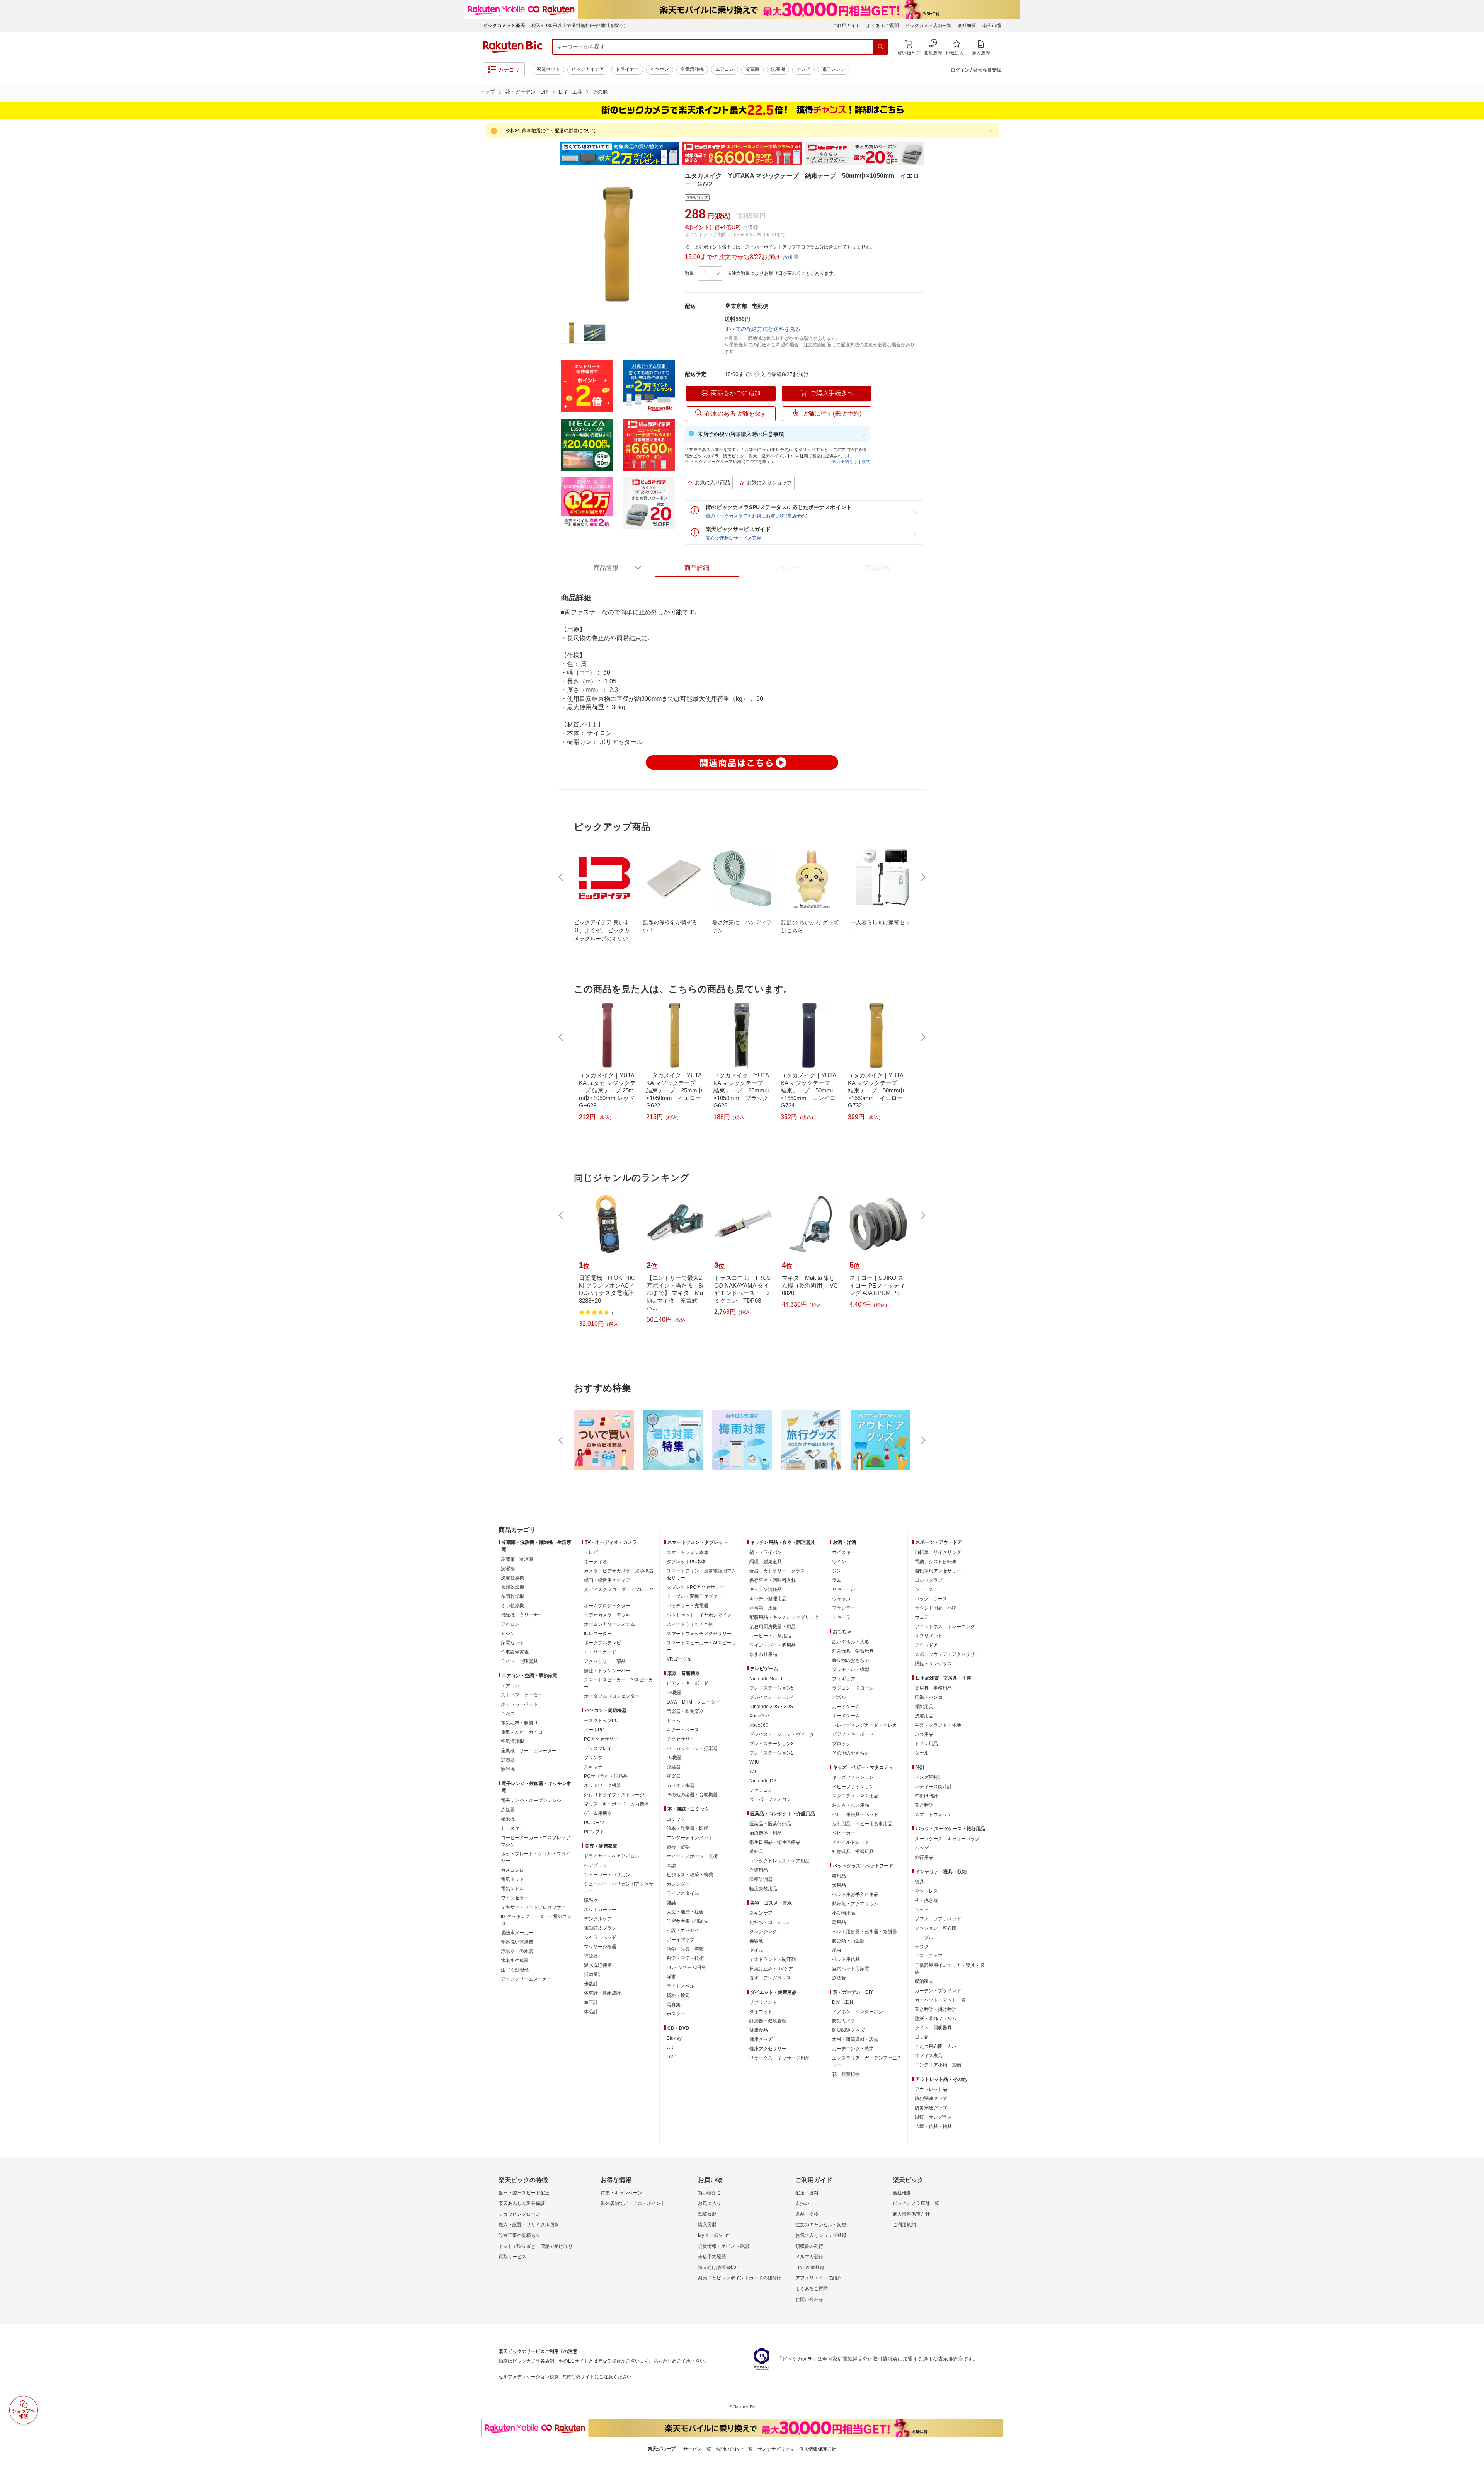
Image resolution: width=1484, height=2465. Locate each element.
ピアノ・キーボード (688, 1683)
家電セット (548, 69)
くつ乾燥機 (512, 1606)
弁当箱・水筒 (763, 1608)
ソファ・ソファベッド (938, 1919)
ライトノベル (681, 1986)
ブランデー (844, 1608)
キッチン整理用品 (768, 1599)
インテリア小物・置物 (938, 2065)
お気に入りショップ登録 (821, 2235)
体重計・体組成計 (602, 1993)
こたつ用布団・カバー (938, 2046)
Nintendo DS (763, 1781)
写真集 (674, 2005)
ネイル (756, 1950)
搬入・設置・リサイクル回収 (529, 2225)
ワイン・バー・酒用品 (773, 1645)
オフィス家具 (929, 2056)
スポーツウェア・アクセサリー (947, 1654)
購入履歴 (707, 2225)
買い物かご (710, 2193)
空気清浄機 (692, 69)
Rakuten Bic (513, 47)
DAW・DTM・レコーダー (693, 1702)
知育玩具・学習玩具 (853, 1651)
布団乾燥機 (512, 1596)
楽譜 (671, 1865)
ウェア (922, 1617)
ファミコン (761, 1790)
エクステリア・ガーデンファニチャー (867, 2061)
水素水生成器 (515, 1961)
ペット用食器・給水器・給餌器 (865, 1932)
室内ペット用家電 (851, 1969)
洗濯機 (778, 69)
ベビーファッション (853, 1787)
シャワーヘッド (600, 1937)
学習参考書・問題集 (688, 1921)
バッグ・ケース (931, 1599)
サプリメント (763, 2002)
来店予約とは (845, 462)
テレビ (803, 69)
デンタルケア (598, 1919)
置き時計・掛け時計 (936, 2009)
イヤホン (660, 69)
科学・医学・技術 (685, 1958)
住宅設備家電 (515, 1652)
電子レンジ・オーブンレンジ (531, 1801)
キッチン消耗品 (766, 1589)
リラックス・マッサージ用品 (779, 2058)
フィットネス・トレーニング (945, 1627)
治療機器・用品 (766, 1833)
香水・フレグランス (770, 1978)
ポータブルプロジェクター (612, 1696)
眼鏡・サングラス (933, 1664)
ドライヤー (627, 69)
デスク (922, 1947)
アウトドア (926, 1645)
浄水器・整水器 (517, 1951)
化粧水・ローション (770, 1922)
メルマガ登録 (809, 2257)
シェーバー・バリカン (607, 1875)
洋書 (671, 1977)
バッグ (922, 1848)
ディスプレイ (598, 1748)
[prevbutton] (562, 877)
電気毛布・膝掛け (519, 1723)
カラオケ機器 (681, 1785)
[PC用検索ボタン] (880, 47)
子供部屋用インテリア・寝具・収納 (950, 1969)
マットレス (926, 1891)
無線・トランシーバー (607, 1671)
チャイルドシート (851, 1842)
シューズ (924, 1589)
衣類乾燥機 (512, 1587)
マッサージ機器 (600, 1947)
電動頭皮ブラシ (600, 1928)
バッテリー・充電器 (688, 1606)
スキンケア (761, 1913)
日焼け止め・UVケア (771, 1969)
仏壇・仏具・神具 (933, 2126)
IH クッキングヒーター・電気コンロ (536, 1920)
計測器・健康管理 (768, 2021)
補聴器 (591, 1956)
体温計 (591, 2012)
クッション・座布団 (936, 1928)
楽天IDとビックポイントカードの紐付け (740, 2278)
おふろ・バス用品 (851, 1805)
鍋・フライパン (766, 1552)
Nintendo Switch (767, 1679)
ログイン (960, 70)
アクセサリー (681, 1739)
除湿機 (508, 1769)
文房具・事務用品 (933, 1688)
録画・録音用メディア (607, 1580)
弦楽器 (674, 1767)
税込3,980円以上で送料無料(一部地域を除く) (578, 26)
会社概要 (967, 26)
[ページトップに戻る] (1473, 1514)
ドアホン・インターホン (858, 2012)
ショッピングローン (519, 2214)
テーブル (924, 1937)
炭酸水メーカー (517, 1933)
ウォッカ (841, 1599)
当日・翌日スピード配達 (524, 2193)
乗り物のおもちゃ (851, 1660)
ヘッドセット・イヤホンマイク (699, 1615)
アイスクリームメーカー (526, 1979)
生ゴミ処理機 (515, 1970)
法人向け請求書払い (719, 2267)
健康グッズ (761, 2039)
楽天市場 (992, 26)
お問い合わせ (809, 2300)
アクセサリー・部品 (605, 1661)
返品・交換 (807, 2214)
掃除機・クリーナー (522, 1615)
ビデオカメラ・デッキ (607, 1615)
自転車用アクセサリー (938, 1571)
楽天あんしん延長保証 (522, 2203)
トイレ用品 (926, 1744)
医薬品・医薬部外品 (770, 1824)
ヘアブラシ (596, 1865)
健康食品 (759, 2030)
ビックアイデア (588, 69)
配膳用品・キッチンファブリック (784, 1617)
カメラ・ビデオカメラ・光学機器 (619, 1571)
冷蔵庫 (752, 69)
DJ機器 (674, 1758)
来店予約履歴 (712, 2257)
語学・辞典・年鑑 (685, 1949)
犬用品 (839, 1885)
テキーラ (841, 1617)
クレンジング (763, 1932)
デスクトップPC (601, 1721)
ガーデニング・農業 (853, 2049)
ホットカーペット (519, 1704)
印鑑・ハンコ (929, 1697)
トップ (488, 92)
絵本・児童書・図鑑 (688, 1828)
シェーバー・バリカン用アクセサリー (619, 1888)
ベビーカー (844, 1833)
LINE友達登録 (810, 2267)
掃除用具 (924, 1707)
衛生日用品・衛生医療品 (775, 1842)
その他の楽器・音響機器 (692, 1795)
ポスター (676, 2014)
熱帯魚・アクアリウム (855, 1904)
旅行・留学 (678, 1847)
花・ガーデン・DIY (527, 92)
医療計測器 (761, 1879)
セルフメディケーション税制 (529, 2377)
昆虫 (837, 1950)
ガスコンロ (512, 1870)
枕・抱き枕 (926, 1900)
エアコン (725, 69)
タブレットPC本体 (686, 1562)
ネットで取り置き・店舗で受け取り (536, 2246)
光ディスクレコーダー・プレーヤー (619, 1593)
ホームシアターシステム (609, 1624)
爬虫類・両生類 (848, 1941)
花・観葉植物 (846, 2074)
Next (931, 154)
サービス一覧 (697, 2449)
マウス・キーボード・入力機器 (616, 1804)
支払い (802, 2203)
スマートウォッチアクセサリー (699, 1634)
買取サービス (512, 2257)
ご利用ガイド (846, 26)
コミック (676, 1819)
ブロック (841, 1744)
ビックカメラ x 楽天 (504, 26)
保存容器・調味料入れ (773, 1580)
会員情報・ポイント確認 (723, 2246)
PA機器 (674, 1693)
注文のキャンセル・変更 (821, 2225)
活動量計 (593, 1974)
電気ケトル (512, 1889)
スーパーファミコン (770, 1799)
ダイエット (761, 2012)
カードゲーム (846, 1707)
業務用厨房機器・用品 (773, 1627)
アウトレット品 (931, 2089)
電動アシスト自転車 (936, 1562)
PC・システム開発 (686, 1968)
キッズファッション (853, 1777)
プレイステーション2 (772, 1753)
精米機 (508, 1819)
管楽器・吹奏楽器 (685, 1711)
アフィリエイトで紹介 (819, 2278)
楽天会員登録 (987, 70)
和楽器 (674, 1776)
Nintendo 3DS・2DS (771, 1707)
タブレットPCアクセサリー (695, 1587)
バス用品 (924, 1734)
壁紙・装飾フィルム (936, 2019)
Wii (753, 1772)
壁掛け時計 (926, 1796)
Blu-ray (674, 2038)
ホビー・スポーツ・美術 (692, 1856)
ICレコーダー (598, 1634)
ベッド (922, 1910)
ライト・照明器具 (519, 1661)
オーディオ (596, 1562)
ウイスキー (844, 1552)
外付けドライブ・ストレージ (614, 1795)
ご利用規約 (904, 2225)
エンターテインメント (690, 1838)
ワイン (839, 1562)
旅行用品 (924, 1857)
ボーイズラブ (681, 1940)
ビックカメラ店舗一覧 (928, 26)
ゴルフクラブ (929, 1580)
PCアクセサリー (601, 1739)
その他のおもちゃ (851, 1753)
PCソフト (594, 1832)
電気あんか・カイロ (522, 1732)
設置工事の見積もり (519, 2235)
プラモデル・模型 (851, 1669)
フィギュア (844, 1679)
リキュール (844, 1589)
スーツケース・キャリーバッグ (947, 1839)
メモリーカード (600, 1652)
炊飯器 (508, 1810)
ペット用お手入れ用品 (855, 1894)
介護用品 (759, 1870)
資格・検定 (678, 1995)
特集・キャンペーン (621, 2193)
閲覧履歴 (707, 2214)
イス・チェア (929, 1956)
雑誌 (671, 1903)
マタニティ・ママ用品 (855, 1796)
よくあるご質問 (883, 26)
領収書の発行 (809, 2246)
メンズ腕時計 (929, 1777)
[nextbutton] (922, 877)
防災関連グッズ (848, 2030)
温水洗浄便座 (598, 1965)
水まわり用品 (763, 1654)
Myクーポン (710, 2235)
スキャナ (593, 1767)
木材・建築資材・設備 (855, 2039)
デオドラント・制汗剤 (773, 1959)
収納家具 (924, 1981)
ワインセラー (515, 1898)
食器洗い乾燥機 (517, 1942)
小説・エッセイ (683, 1930)
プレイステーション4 (772, 1697)
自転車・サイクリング (938, 1552)
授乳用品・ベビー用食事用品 (862, 1824)
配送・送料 (807, 2193)
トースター (512, 1828)
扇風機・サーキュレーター (529, 1751)
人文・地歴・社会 (685, 1912)
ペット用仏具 (846, 1959)
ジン (837, 1571)
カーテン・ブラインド (938, 1991)
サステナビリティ (776, 2449)
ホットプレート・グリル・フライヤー (536, 1857)
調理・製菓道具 (766, 1562)
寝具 (919, 1882)
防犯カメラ (844, 2021)
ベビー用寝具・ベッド (855, 1814)
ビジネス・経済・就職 (690, 1875)
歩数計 (591, 1984)
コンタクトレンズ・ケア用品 (779, 1861)
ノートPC (594, 1730)
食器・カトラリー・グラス (777, 1571)
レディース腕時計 (933, 1787)
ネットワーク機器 (602, 1785)
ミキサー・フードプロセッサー (533, 1907)
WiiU (754, 1762)
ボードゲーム (846, 1716)
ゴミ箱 (922, 2037)
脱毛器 (591, 1900)
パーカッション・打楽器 (692, 1748)
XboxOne (759, 1716)
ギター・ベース (683, 1730)
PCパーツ (594, 1823)
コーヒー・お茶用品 (770, 1636)
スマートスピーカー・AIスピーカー (619, 1683)
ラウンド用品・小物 (936, 1608)
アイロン (510, 1624)
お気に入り (710, 2203)
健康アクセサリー (768, 2049)
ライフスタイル (683, 1893)
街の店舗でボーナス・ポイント (633, 2203)
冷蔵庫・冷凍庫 (517, 1559)
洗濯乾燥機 (512, 1578)
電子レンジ (834, 69)
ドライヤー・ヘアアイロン (612, 1856)
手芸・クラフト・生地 (938, 1725)
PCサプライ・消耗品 (606, 1776)
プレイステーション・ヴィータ (782, 1734)
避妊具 (756, 1852)
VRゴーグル (679, 1659)
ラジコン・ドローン (853, 1688)
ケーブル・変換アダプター (694, 1596)
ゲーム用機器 (598, 1813)
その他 (600, 92)
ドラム (674, 1721)
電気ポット (512, 1879)
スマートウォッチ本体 (690, 1624)
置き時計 (924, 1805)
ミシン (508, 1634)
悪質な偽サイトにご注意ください (597, 2377)
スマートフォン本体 (688, 1552)
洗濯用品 (924, 1716)
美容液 (756, 1941)
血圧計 (591, 2002)
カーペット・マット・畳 (940, 2000)
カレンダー (678, 1884)
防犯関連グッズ (931, 2099)
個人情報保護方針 (911, 2214)
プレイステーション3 (772, 1744)
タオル (922, 1753)
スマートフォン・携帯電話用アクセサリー (701, 1574)
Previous (553, 154)
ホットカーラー (600, 1910)
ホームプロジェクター (607, 1606)
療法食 (839, 1978)
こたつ (508, 1714)
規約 (866, 462)
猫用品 (839, 1876)
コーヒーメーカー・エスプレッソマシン (536, 1841)
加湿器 (508, 1760)
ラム (837, 1580)
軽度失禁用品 (763, 1889)
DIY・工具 (571, 92)
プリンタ (593, 1758)
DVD (672, 2057)
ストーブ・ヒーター (522, 1695)
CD (670, 2048)
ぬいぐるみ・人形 (851, 1642)
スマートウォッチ (933, 1814)
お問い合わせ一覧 (734, 2449)
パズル (839, 1697)
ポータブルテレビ (602, 1643)
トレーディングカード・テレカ (865, 1725)
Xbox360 (759, 1725)
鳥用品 (839, 1922)
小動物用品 (844, 1913)
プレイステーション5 (772, 1688)
